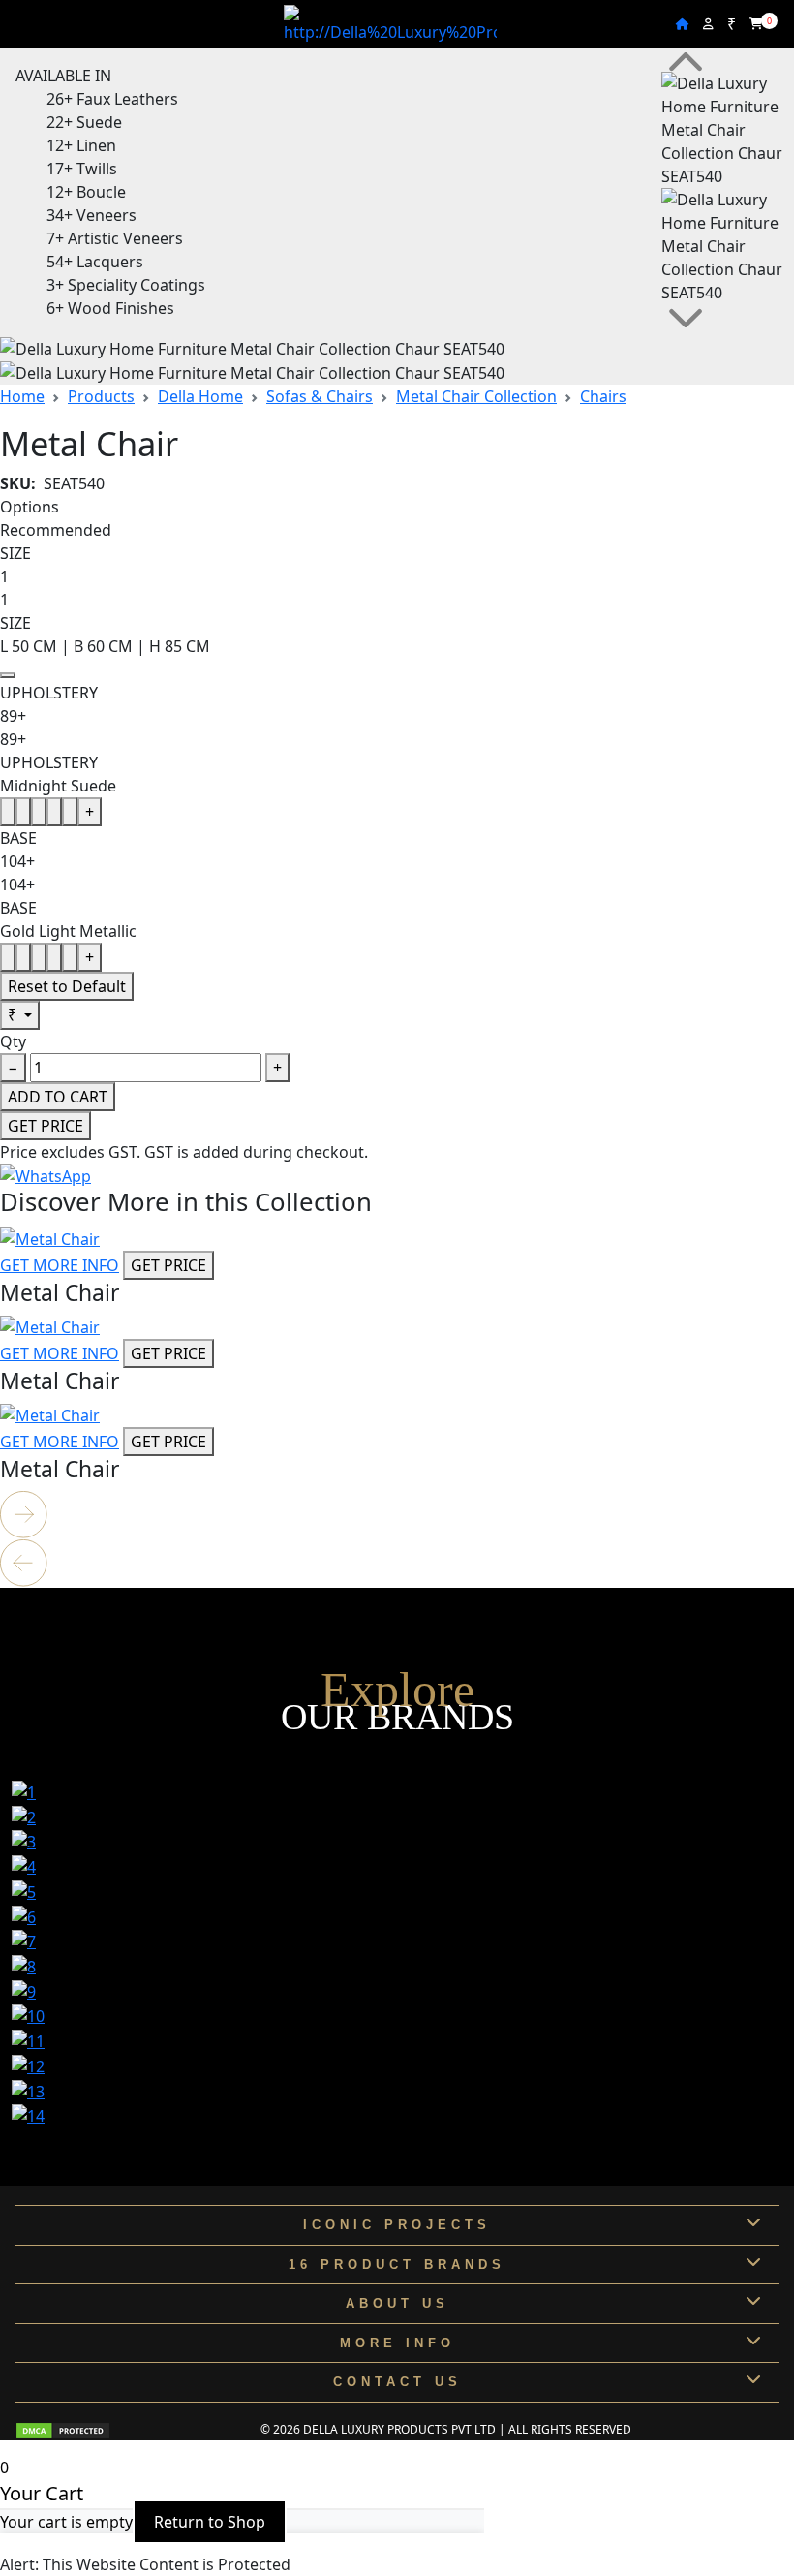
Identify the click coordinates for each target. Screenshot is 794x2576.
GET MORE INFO (60, 1265)
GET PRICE (46, 1126)
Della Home (200, 396)
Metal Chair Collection (476, 396)
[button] (397, 1515)
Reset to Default (67, 986)
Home (22, 396)
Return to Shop (210, 2522)
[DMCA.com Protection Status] (63, 2429)
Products (101, 396)
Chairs (603, 396)
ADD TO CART (58, 1097)
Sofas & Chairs (320, 396)
